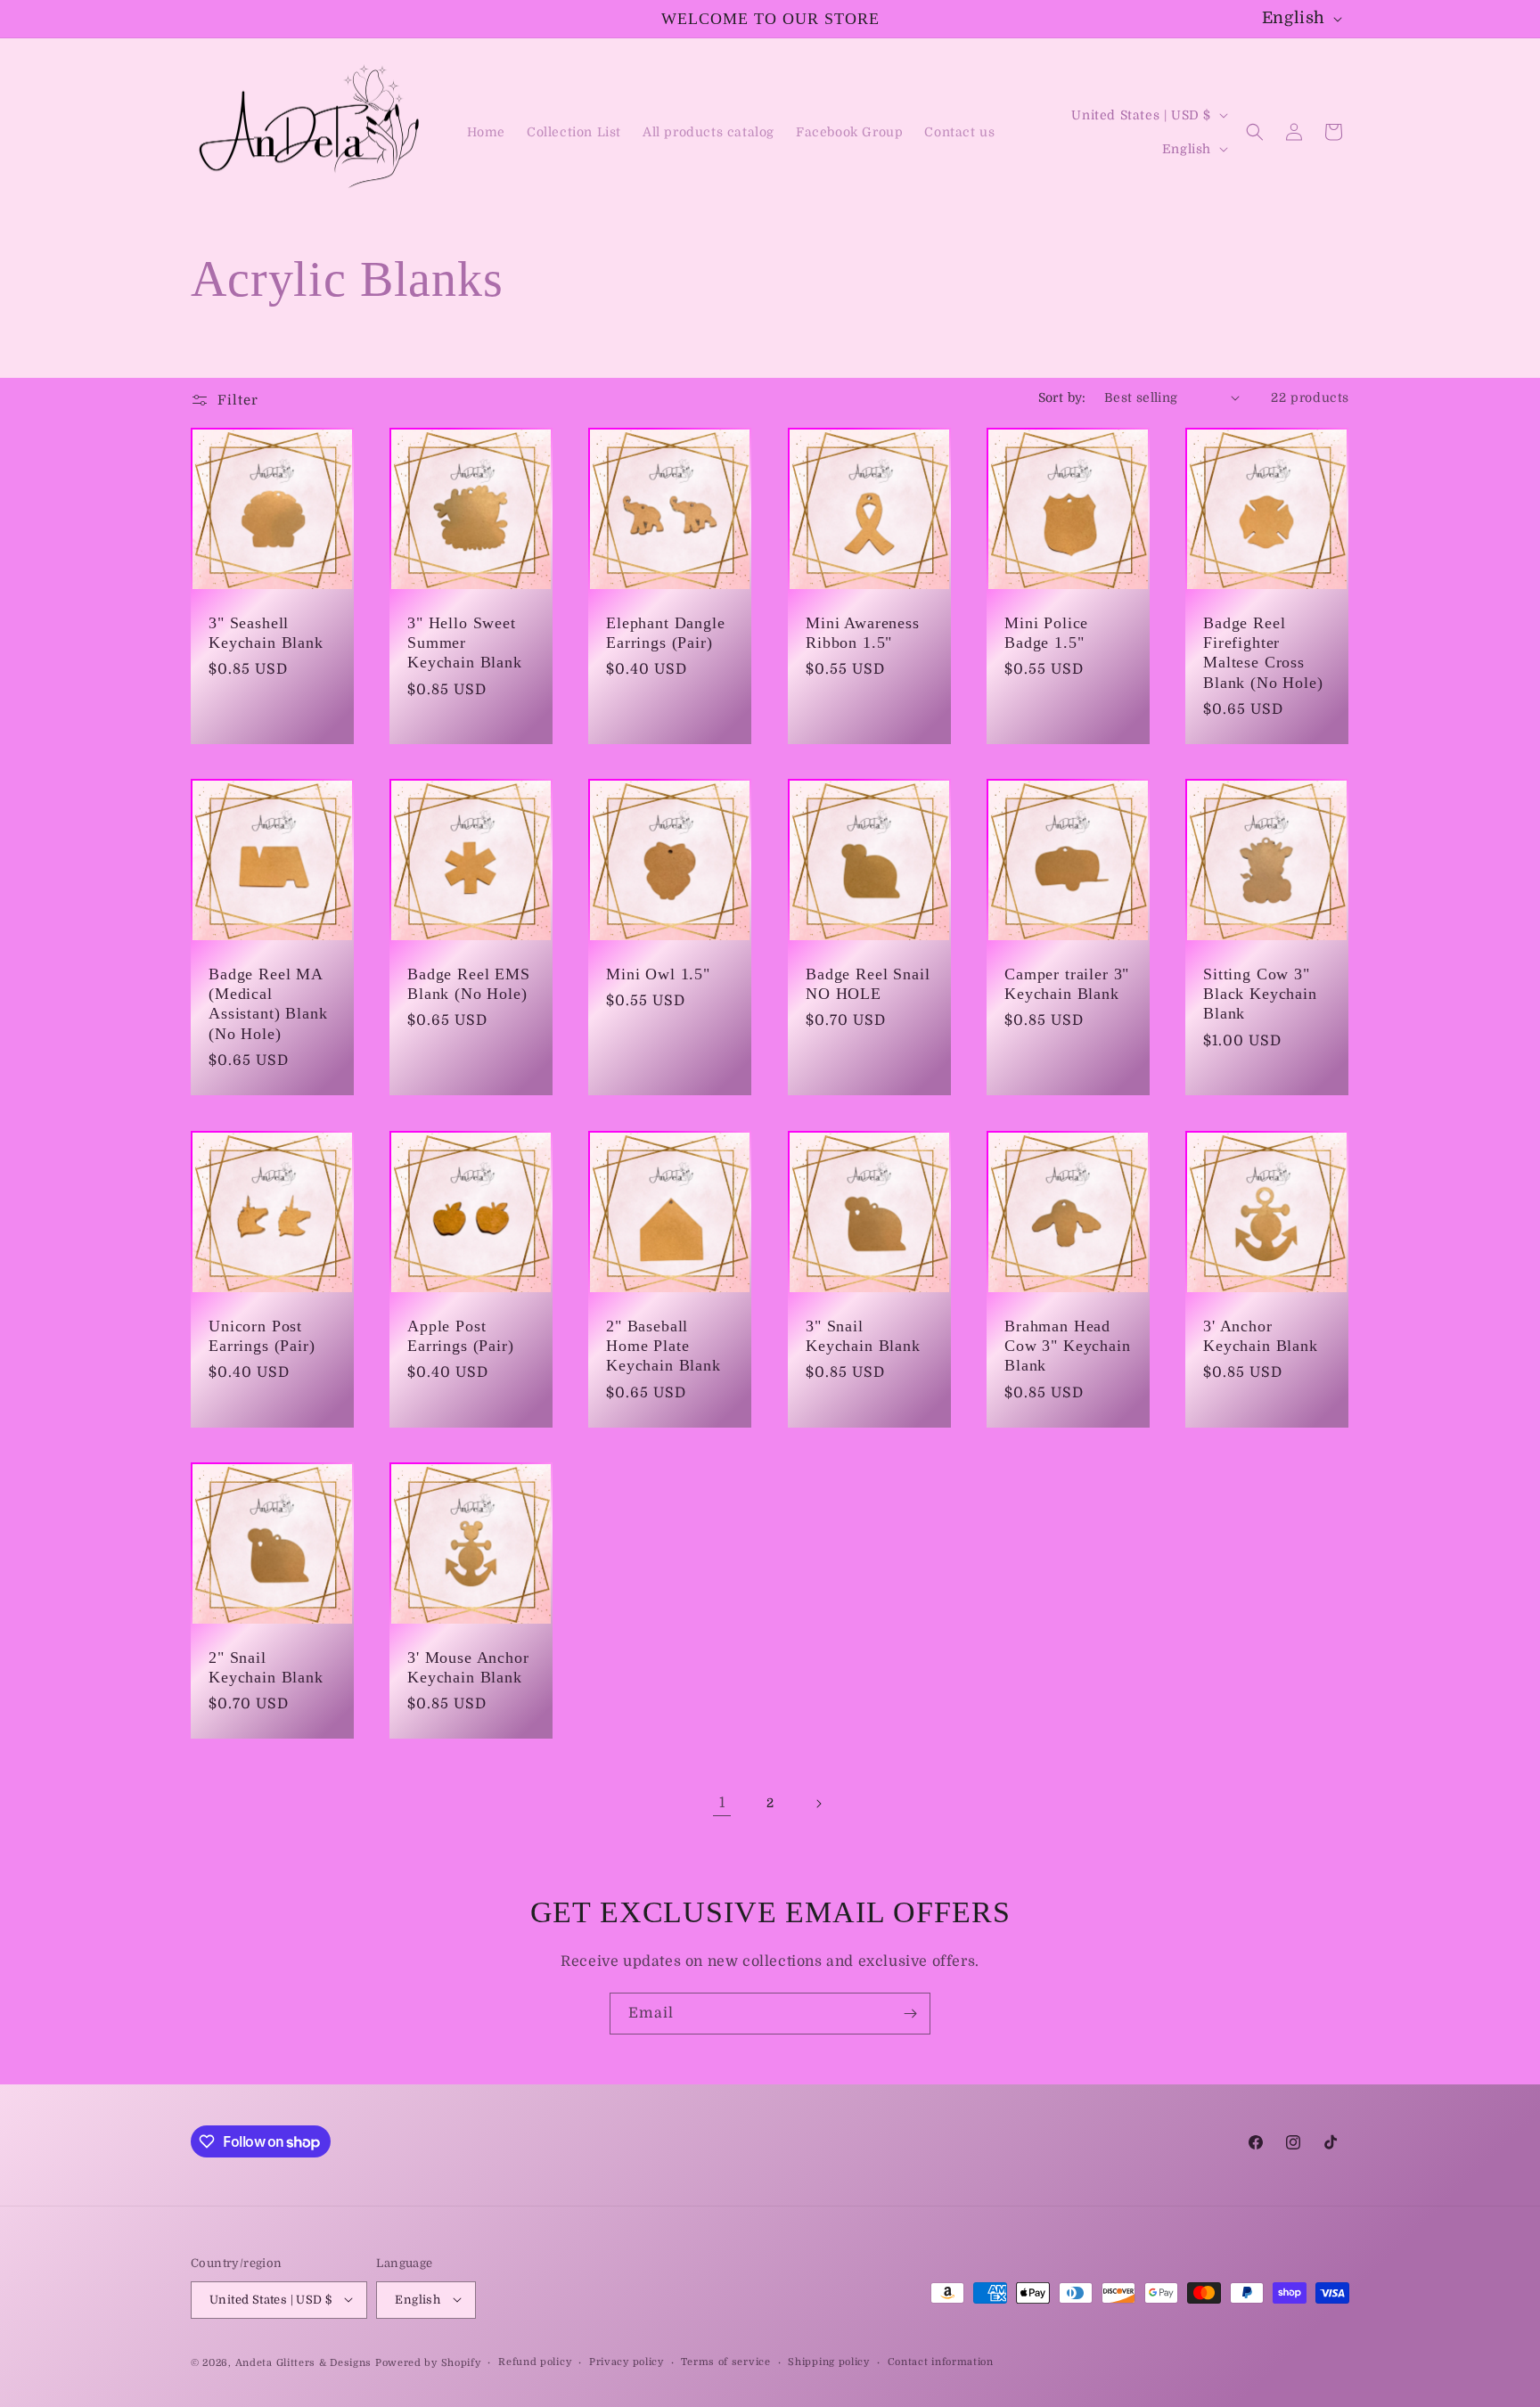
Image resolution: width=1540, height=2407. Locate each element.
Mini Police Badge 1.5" (1046, 633)
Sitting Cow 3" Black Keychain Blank (1260, 994)
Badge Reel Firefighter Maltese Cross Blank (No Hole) (1263, 652)
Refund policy (535, 2361)
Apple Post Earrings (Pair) (461, 1336)
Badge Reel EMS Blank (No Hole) (469, 984)
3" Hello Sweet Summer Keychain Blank (465, 643)
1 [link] (722, 1803)
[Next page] (818, 1804)
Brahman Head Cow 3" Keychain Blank (1068, 1346)
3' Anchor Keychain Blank (1261, 1336)
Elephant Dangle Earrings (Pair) (666, 633)
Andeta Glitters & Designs (304, 2362)
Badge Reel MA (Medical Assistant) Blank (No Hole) (268, 1003)
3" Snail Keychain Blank (863, 1336)
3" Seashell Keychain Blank (266, 633)
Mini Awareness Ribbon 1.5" (863, 633)
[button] (1255, 132)
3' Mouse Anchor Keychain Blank (468, 1668)
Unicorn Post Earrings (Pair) (262, 1336)
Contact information (941, 2361)
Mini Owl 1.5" (658, 974)
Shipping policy (829, 2361)
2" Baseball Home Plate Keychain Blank (664, 1346)
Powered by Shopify (428, 2362)
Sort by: (1062, 397)
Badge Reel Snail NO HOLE (868, 984)
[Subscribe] (910, 2014)
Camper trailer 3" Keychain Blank (1067, 984)
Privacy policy (627, 2361)
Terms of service (725, 2361)
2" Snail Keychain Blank (266, 1668)
